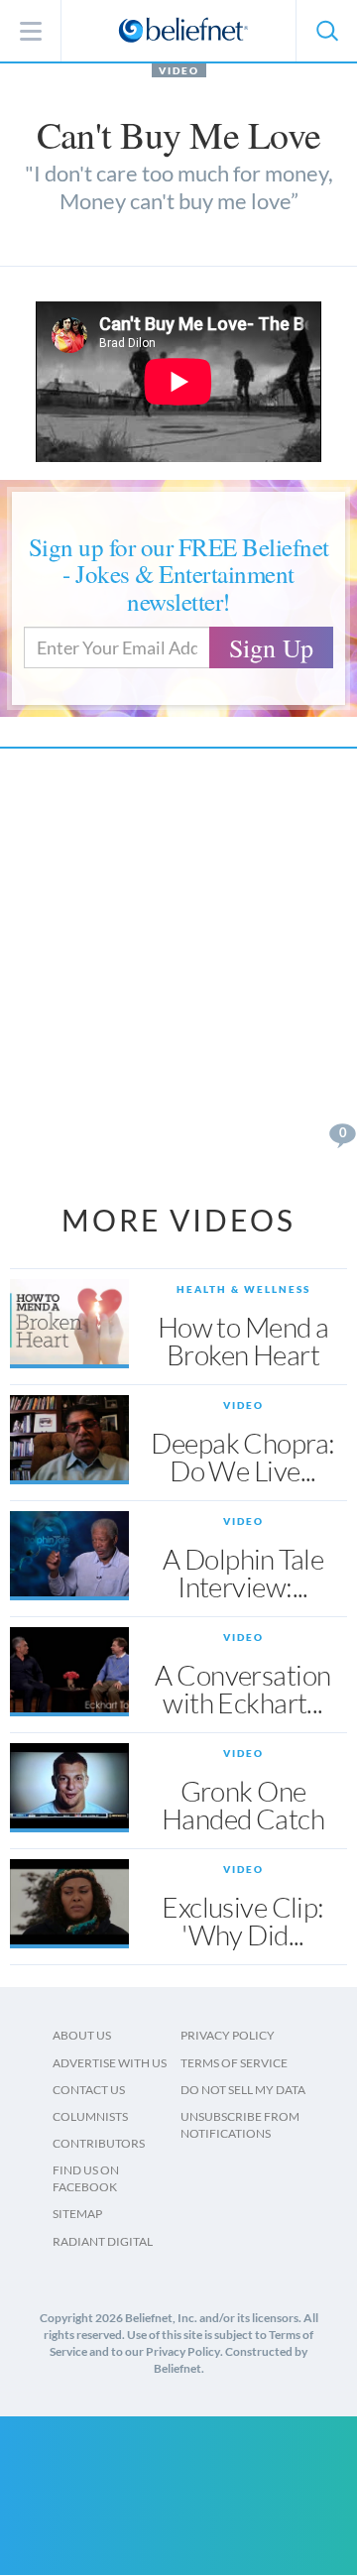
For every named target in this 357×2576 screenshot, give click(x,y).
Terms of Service (234, 2063)
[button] (326, 31)
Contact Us (89, 2090)
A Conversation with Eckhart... (242, 1689)
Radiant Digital (103, 2241)
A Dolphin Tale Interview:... (243, 1573)
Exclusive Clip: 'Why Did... (243, 1921)
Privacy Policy (228, 2035)
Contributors (99, 2143)
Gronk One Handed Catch (243, 1805)
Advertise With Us (110, 2063)
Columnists (90, 2116)
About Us (82, 2035)
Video (179, 70)
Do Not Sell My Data (243, 2090)
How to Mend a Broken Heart (243, 1341)
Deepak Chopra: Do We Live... (242, 1457)
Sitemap (77, 2214)
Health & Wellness (243, 1289)
